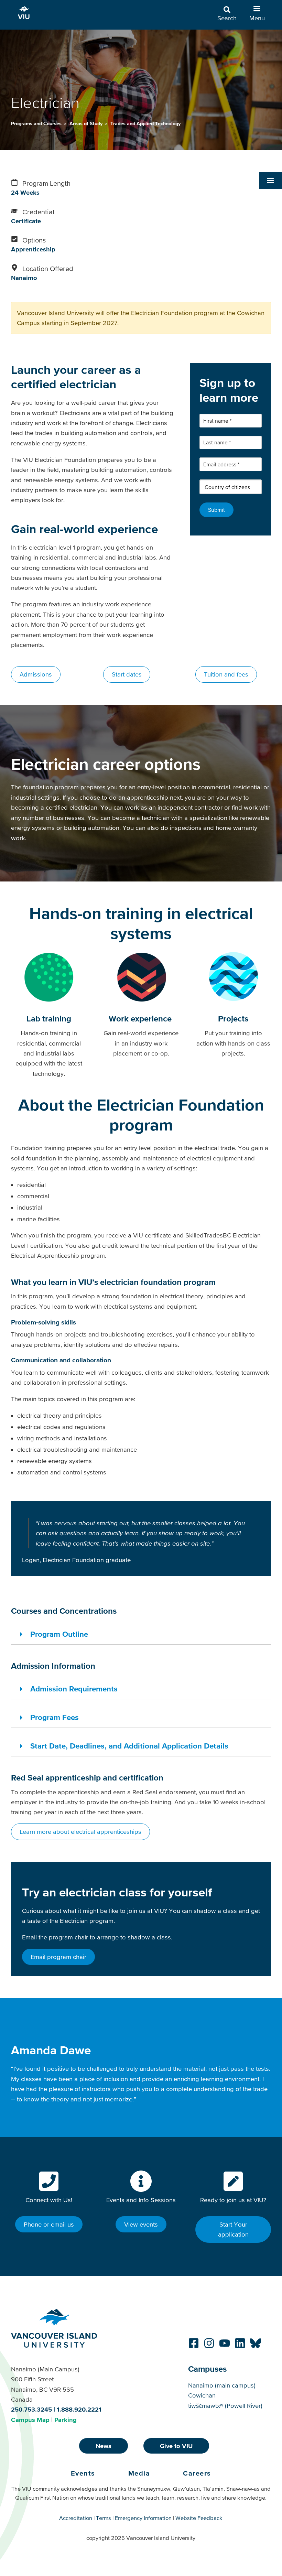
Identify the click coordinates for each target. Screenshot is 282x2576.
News (104, 2446)
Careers (197, 2473)
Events (83, 2473)
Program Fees (55, 1717)
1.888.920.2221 (79, 2409)
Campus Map (30, 2420)
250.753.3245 (31, 2409)
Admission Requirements (74, 1689)
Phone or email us (49, 2224)
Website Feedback (199, 2518)
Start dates (127, 674)
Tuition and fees (226, 674)
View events (141, 2224)
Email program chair (58, 1957)
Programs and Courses (37, 123)
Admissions (36, 674)
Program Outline (59, 1634)
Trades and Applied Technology (145, 123)
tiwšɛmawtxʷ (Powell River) (225, 2406)
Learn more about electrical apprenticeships (80, 1832)
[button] (271, 180)
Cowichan (202, 2395)
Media (139, 2473)
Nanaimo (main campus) (222, 2385)
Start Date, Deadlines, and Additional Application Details (129, 1746)
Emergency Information (143, 2518)
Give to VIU (176, 2446)
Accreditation (76, 2518)
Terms (104, 2518)
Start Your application (233, 2229)
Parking (66, 2420)
